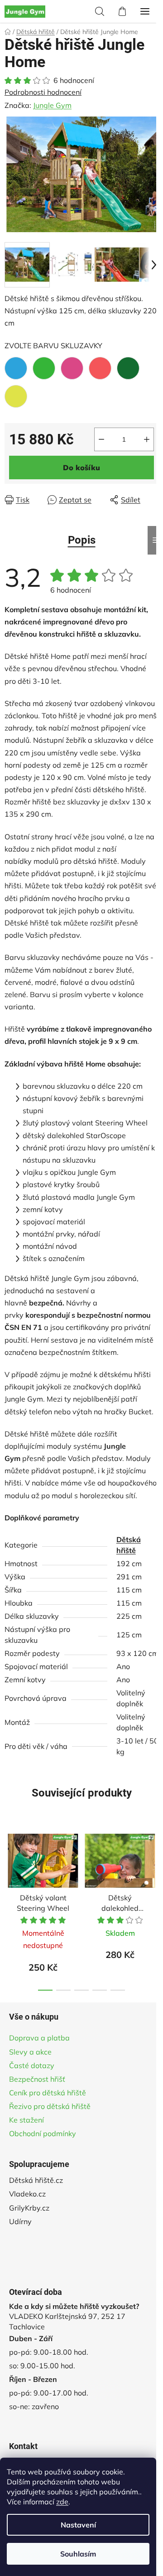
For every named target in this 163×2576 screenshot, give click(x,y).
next (153, 1865)
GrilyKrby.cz (29, 2208)
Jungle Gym (52, 105)
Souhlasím (78, 2554)
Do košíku (81, 467)
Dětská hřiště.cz (36, 2180)
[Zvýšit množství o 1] (147, 439)
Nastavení (78, 2525)
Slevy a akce (30, 2052)
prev (10, 1865)
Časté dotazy (32, 2065)
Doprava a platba (39, 2038)
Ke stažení (26, 2120)
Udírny (20, 2221)
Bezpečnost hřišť (37, 2079)
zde (62, 2502)
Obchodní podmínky (43, 2133)
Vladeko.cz (27, 2194)
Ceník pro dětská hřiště (48, 2093)
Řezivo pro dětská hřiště (50, 2106)
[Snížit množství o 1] (101, 439)
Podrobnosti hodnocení (43, 92)
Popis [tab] (82, 540)
